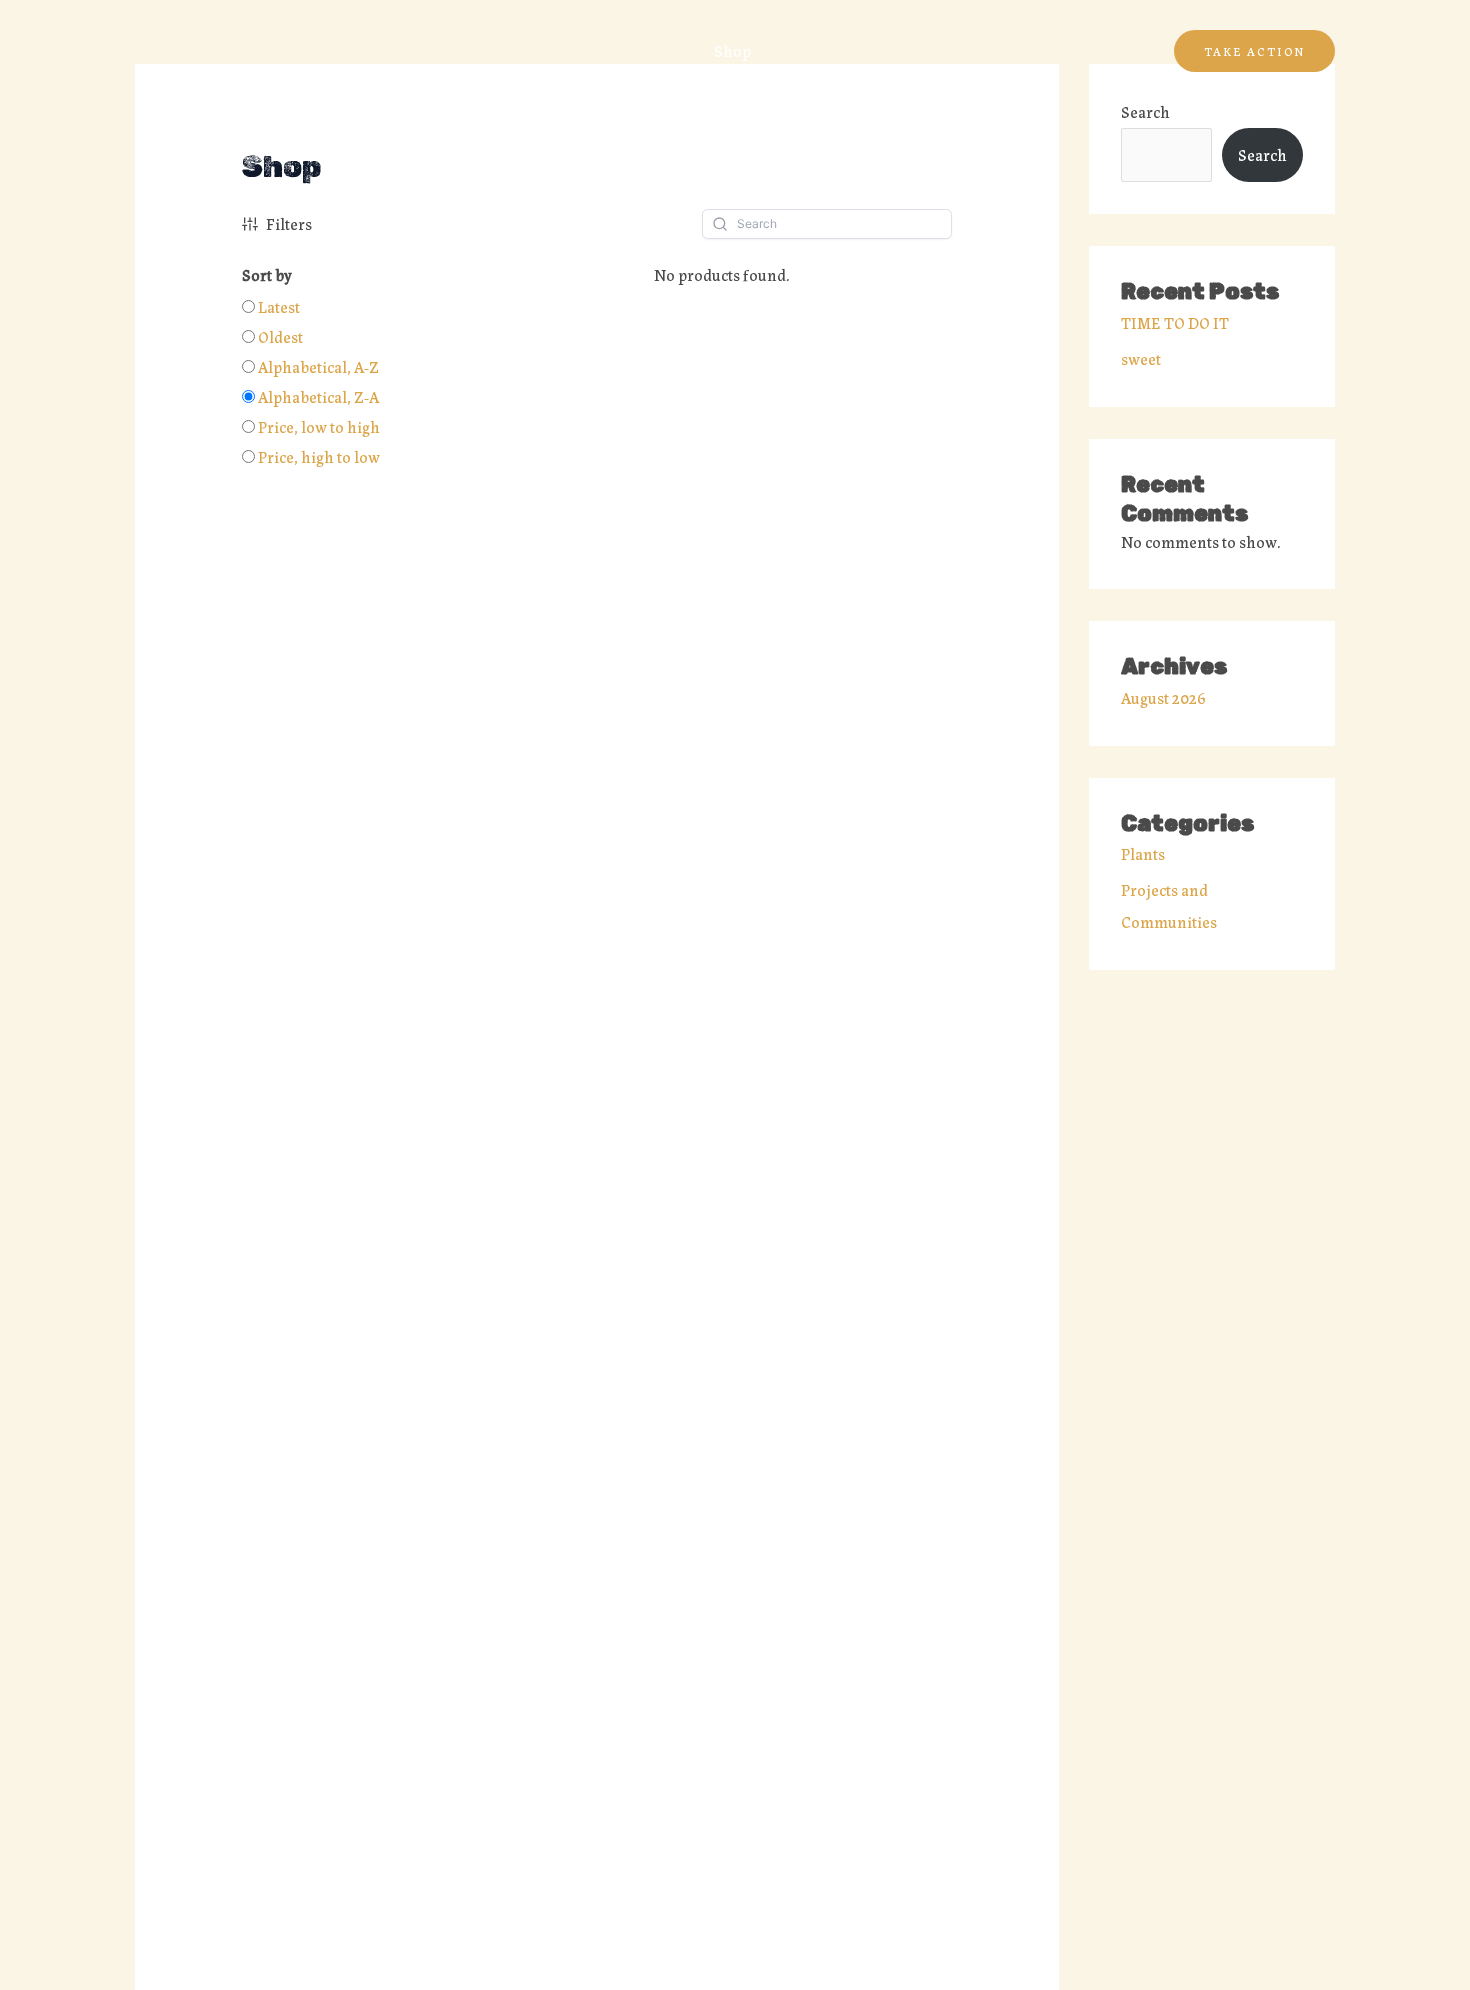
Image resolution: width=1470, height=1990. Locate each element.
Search (1145, 111)
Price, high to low (319, 456)
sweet (1141, 358)
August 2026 (1163, 697)
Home (660, 50)
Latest (279, 306)
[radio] (271, 307)
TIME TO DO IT (1175, 322)
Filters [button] (289, 223)
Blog (798, 50)
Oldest (280, 336)
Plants (1143, 853)
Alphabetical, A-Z (318, 366)
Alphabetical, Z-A (318, 396)
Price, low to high (319, 426)
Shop (732, 50)
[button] (1254, 51)
